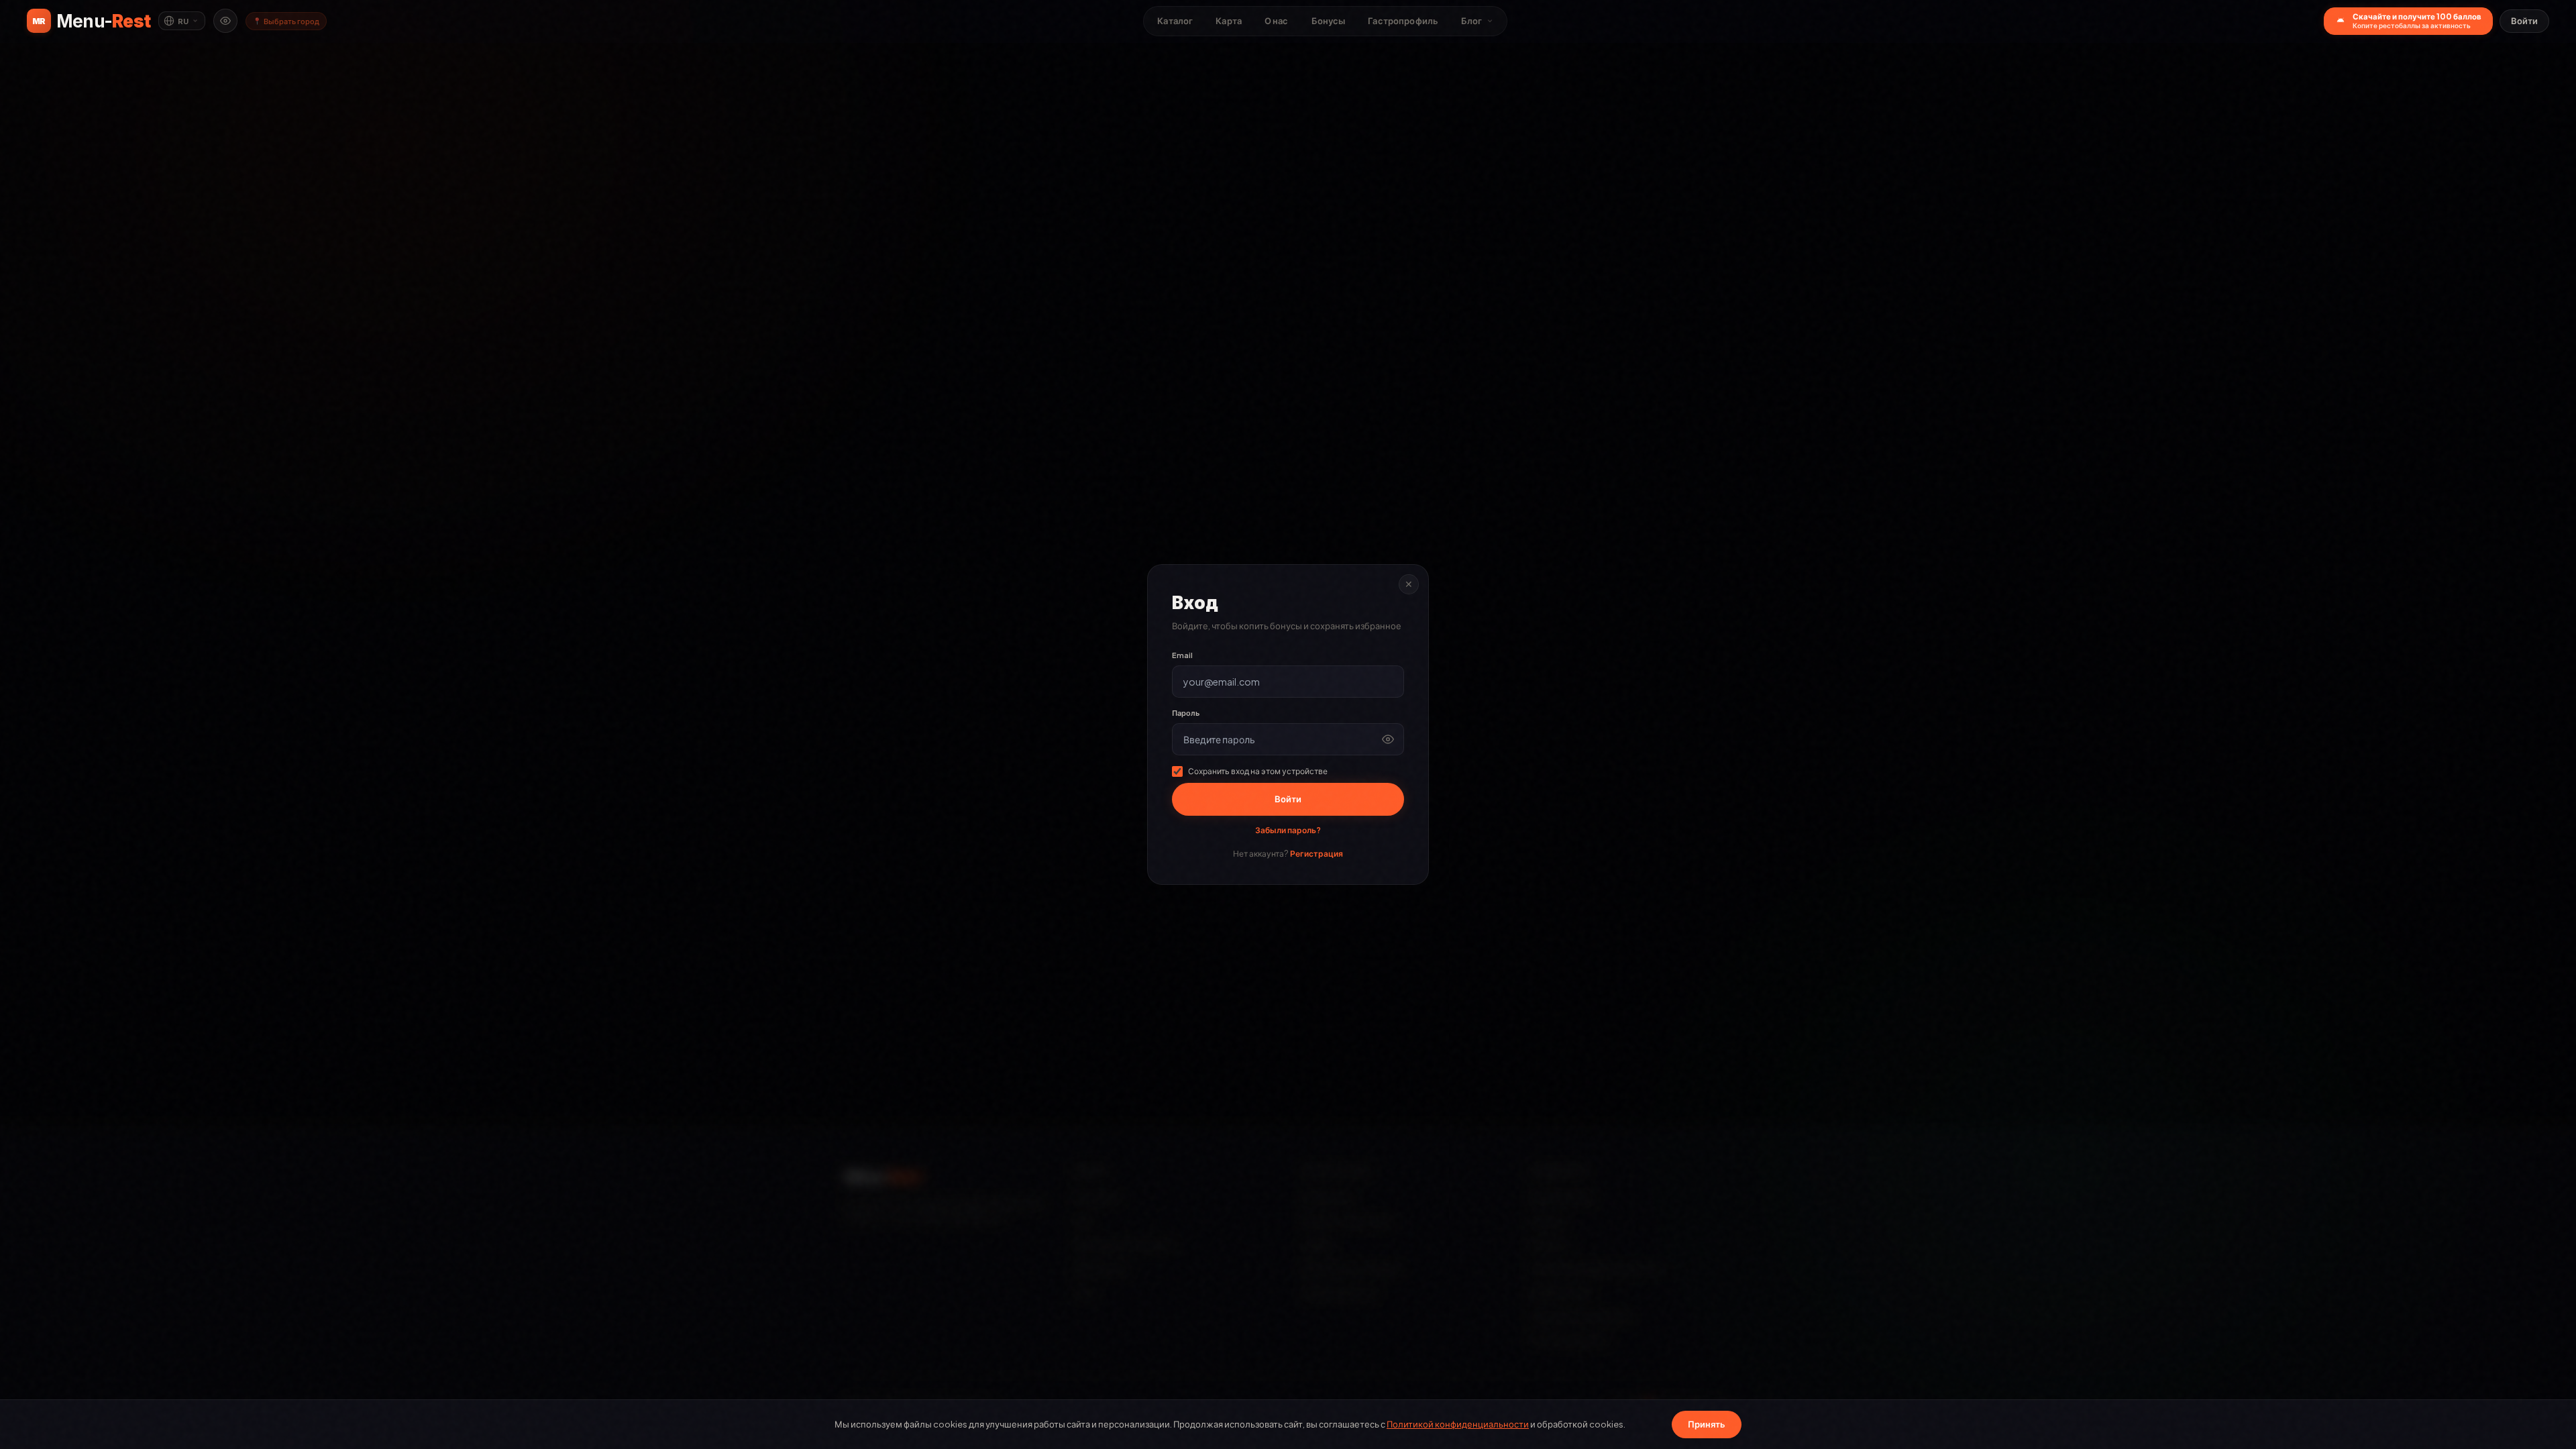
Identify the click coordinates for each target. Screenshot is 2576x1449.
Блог (1472, 21)
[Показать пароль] (1388, 739)
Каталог (1175, 21)
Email (1182, 655)
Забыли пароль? (1288, 830)
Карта (1229, 21)
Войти (2524, 21)
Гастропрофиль (1403, 21)
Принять (1707, 1424)
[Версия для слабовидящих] (225, 21)
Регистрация (1317, 854)
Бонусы (1329, 21)
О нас (1277, 21)
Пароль (1186, 713)
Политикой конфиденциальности (1458, 1424)
